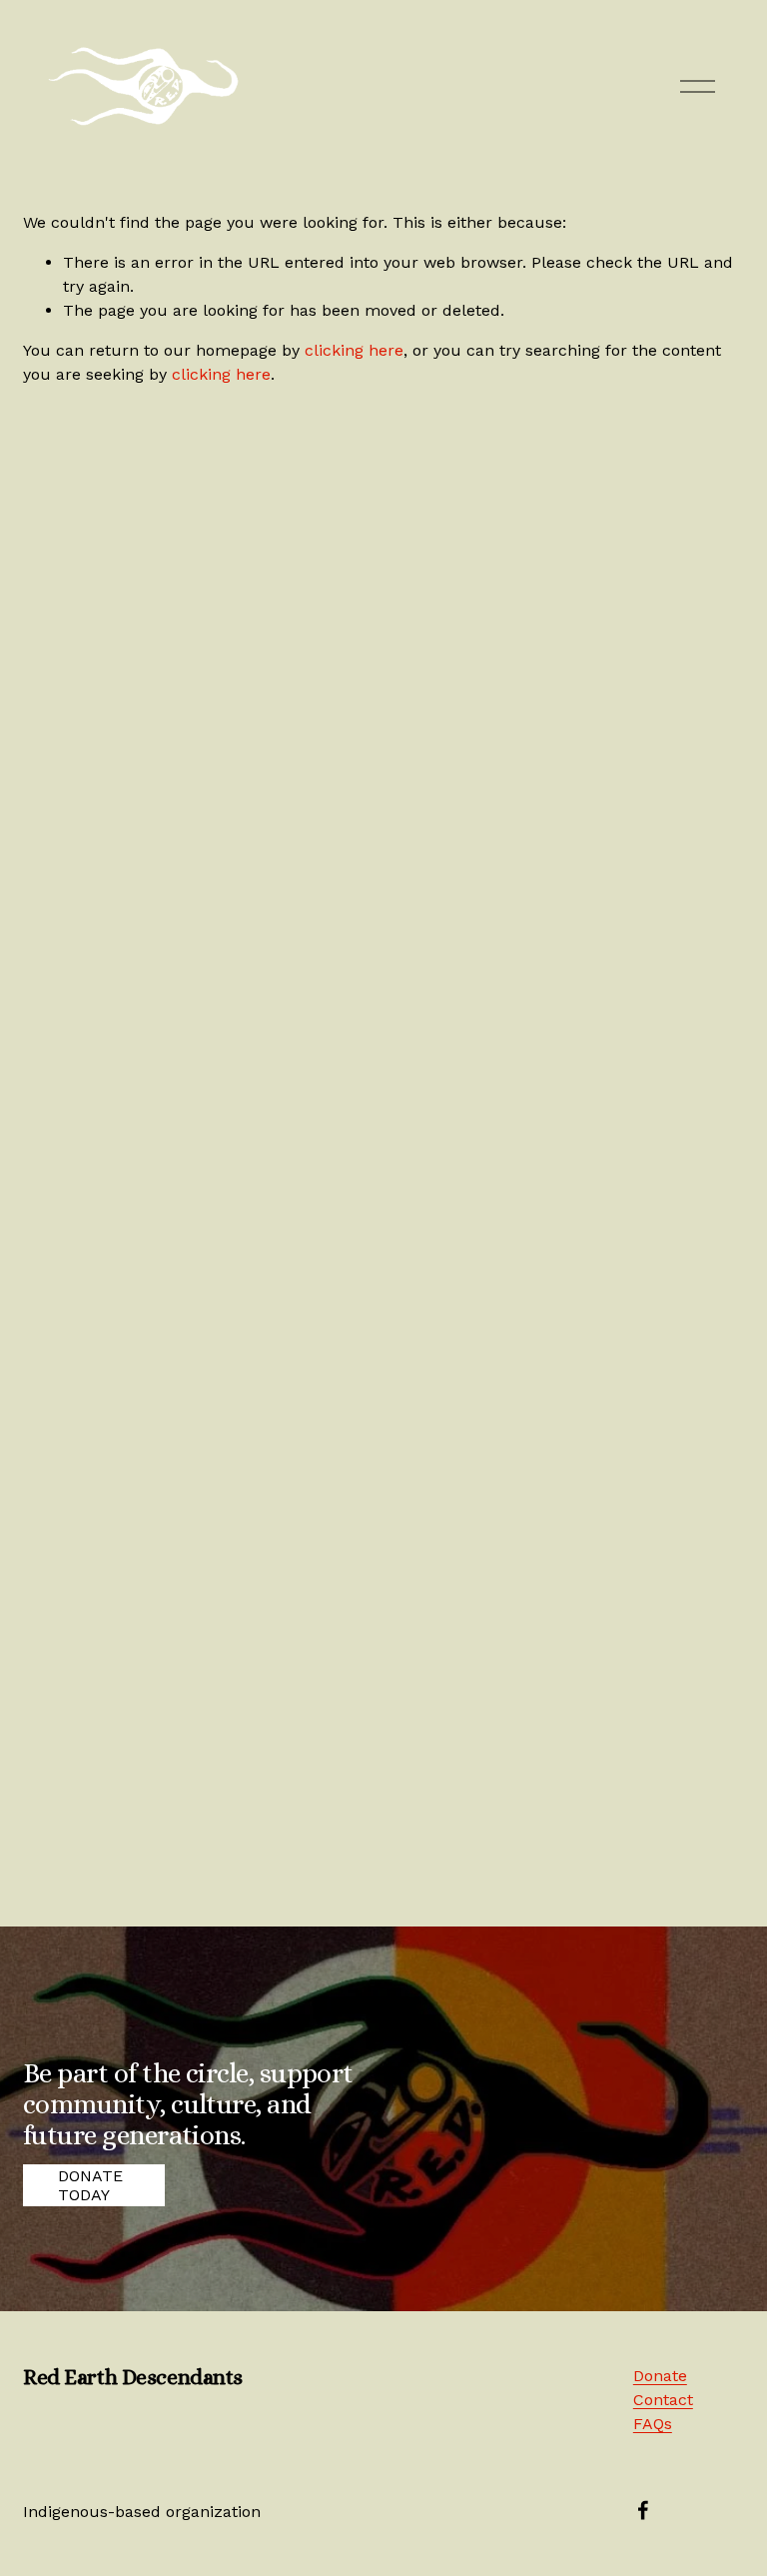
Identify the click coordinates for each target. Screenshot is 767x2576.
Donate (660, 2376)
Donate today (90, 2185)
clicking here (354, 350)
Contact (663, 2400)
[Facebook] (643, 2510)
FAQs (653, 2424)
